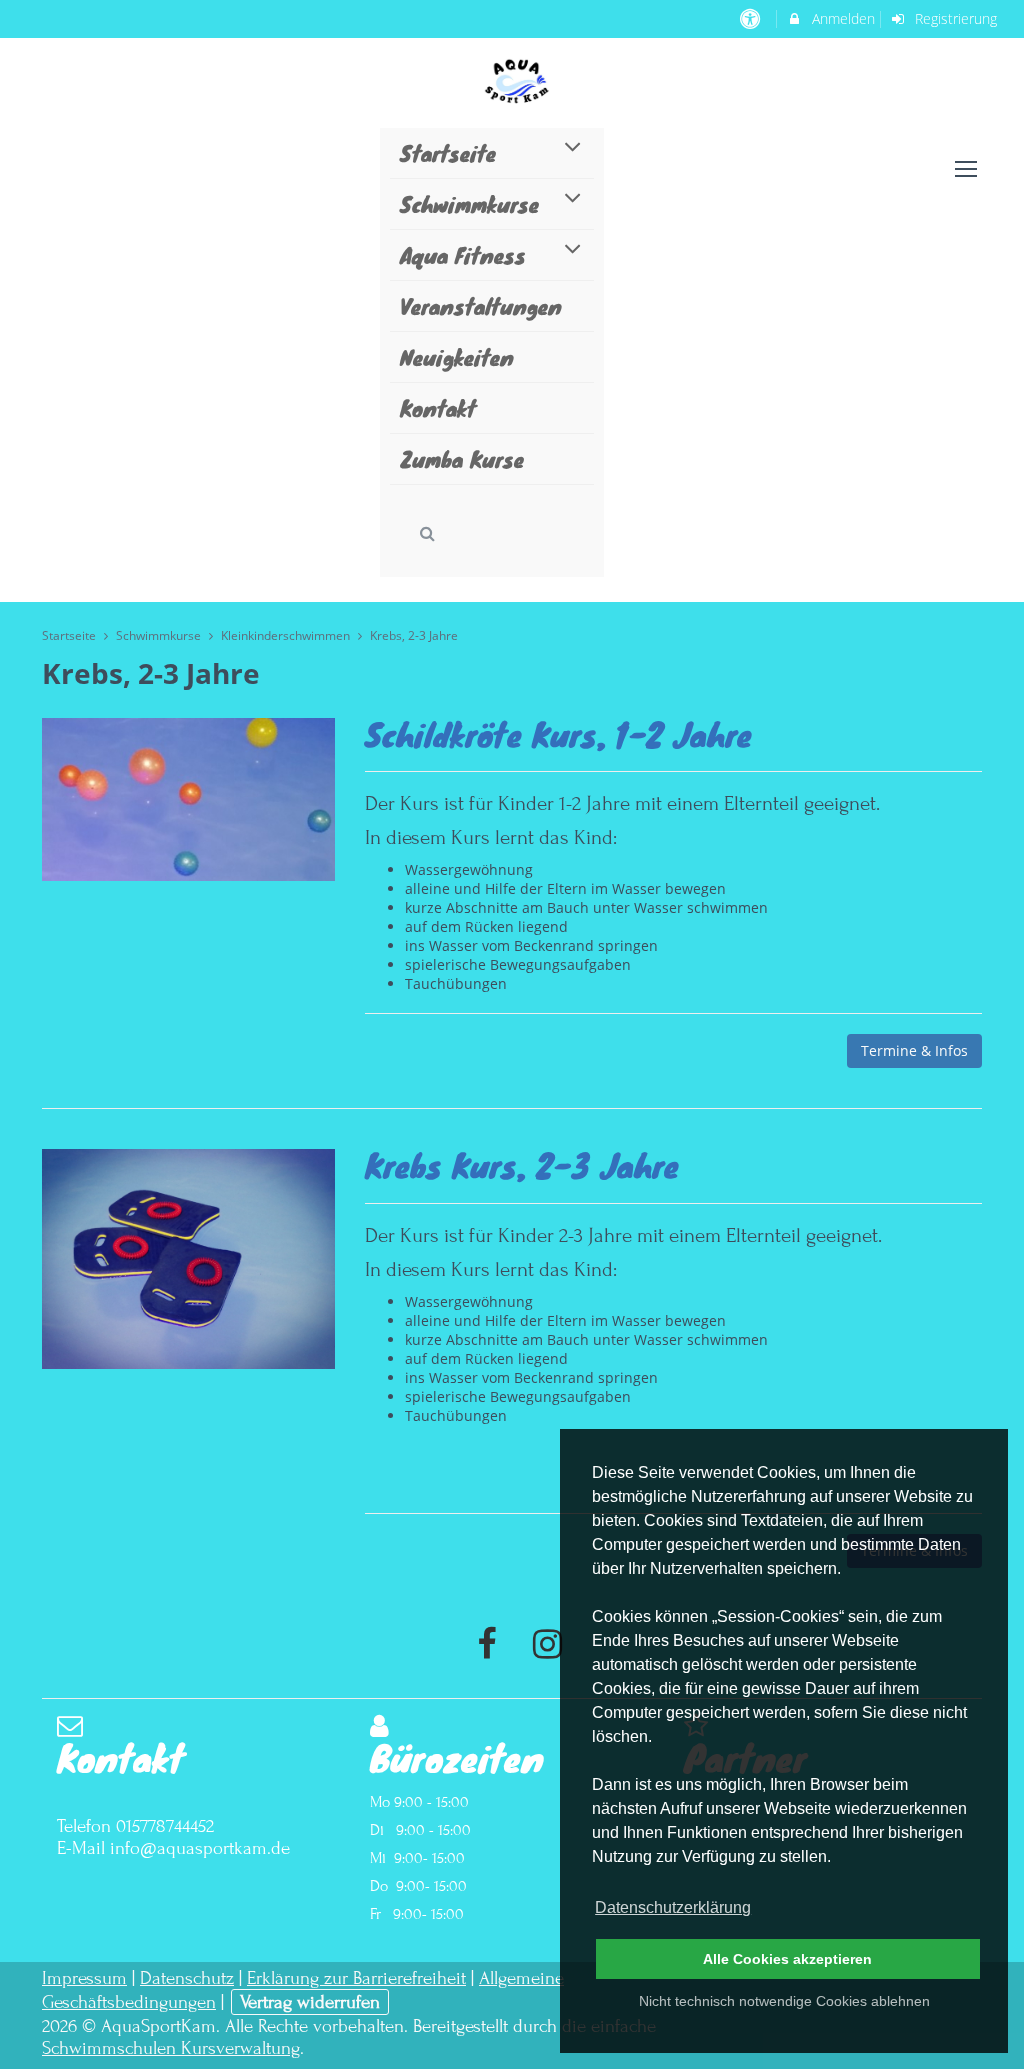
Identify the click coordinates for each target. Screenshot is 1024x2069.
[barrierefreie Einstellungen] (751, 18)
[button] (427, 533)
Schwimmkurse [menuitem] (469, 203)
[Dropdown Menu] (966, 169)
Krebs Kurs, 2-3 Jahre (522, 1165)
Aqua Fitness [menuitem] (463, 254)
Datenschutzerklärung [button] (673, 1907)
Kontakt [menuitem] (438, 407)
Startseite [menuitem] (448, 152)
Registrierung (954, 18)
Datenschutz (187, 1978)
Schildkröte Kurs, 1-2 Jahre (558, 734)
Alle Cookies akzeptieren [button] (787, 1959)
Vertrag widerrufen (310, 2002)
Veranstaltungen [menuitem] (481, 305)
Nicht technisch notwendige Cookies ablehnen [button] (784, 2001)
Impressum (84, 1978)
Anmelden (841, 18)
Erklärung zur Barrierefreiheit (356, 1978)
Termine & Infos (914, 1050)
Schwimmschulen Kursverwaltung (171, 2048)
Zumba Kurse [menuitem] (462, 458)
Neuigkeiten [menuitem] (457, 356)
